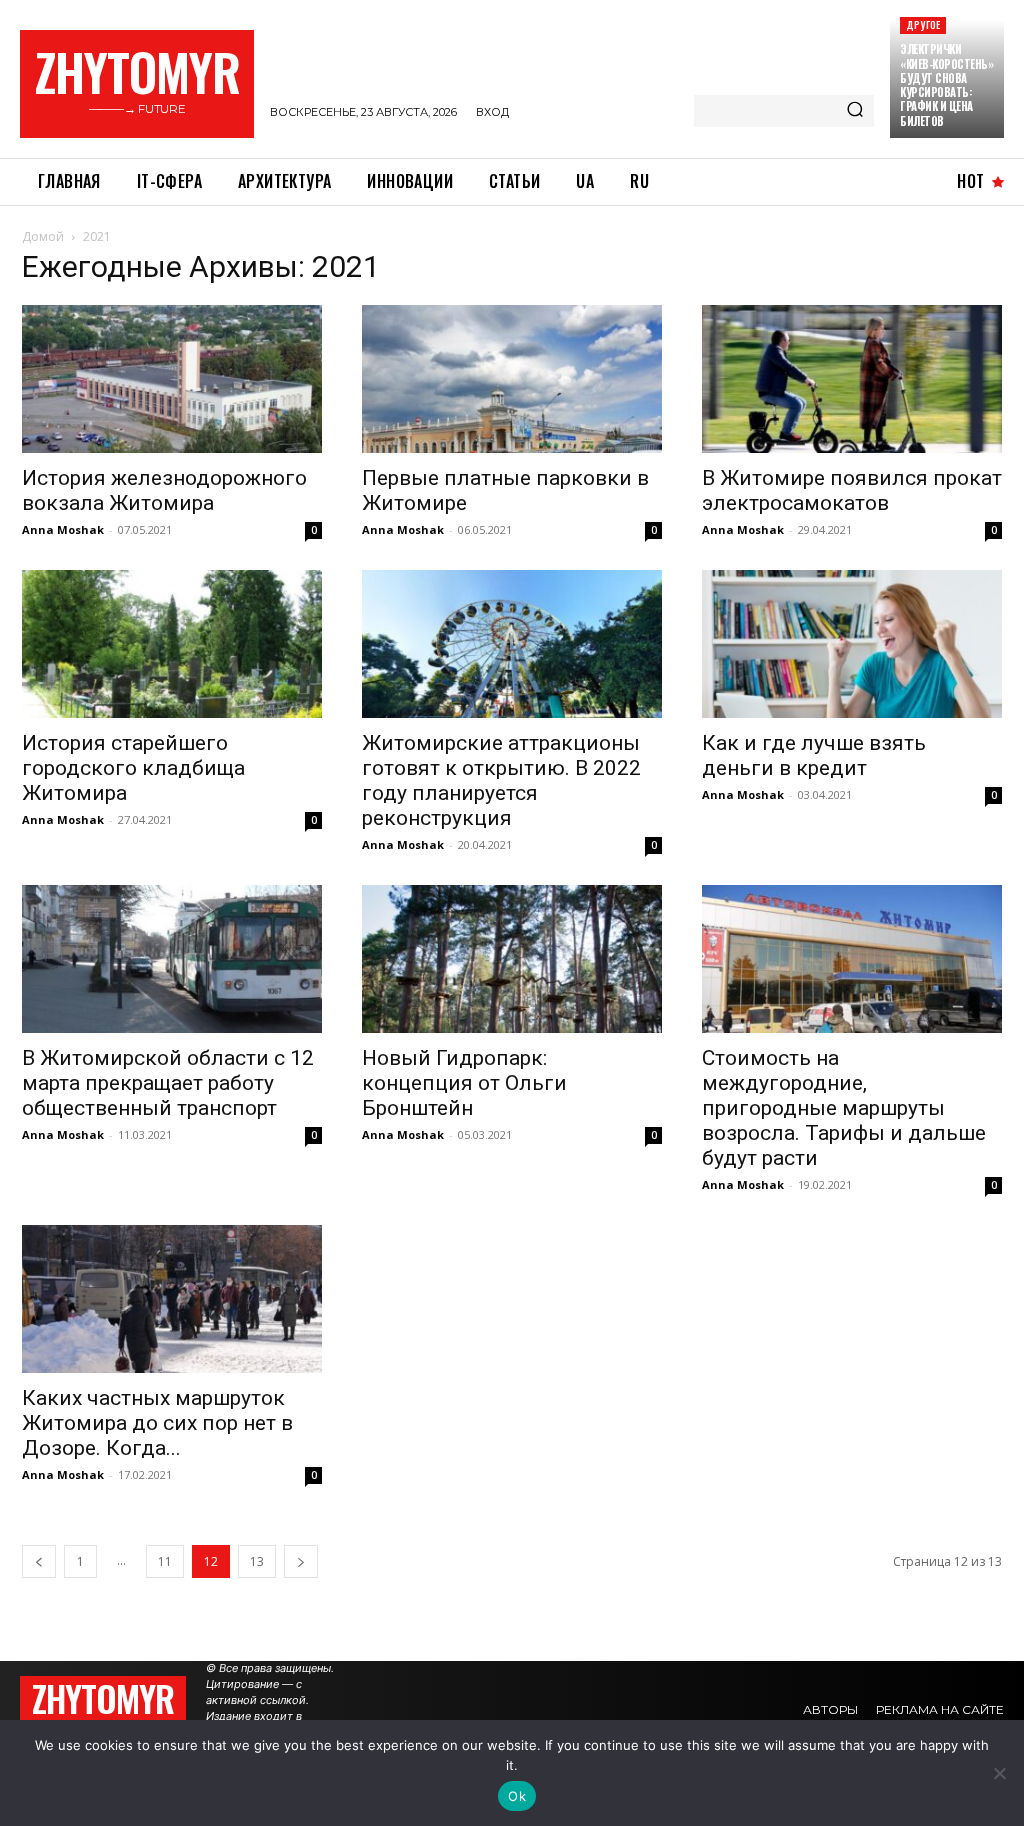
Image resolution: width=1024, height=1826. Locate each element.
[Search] (855, 111)
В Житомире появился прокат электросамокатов (852, 490)
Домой (43, 236)
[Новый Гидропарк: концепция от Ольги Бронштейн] (512, 959)
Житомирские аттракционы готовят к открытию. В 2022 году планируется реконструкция (501, 780)
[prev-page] (39, 1561)
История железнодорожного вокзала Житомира (164, 490)
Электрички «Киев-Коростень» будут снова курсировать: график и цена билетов (946, 84)
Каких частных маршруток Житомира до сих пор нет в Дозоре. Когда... (157, 1423)
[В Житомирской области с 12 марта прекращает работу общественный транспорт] (172, 959)
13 (257, 1561)
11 (165, 1561)
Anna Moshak (63, 529)
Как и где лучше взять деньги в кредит (814, 755)
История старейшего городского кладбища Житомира (133, 768)
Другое (923, 24)
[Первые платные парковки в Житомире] (512, 379)
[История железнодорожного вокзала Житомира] (172, 379)
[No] (999, 1773)
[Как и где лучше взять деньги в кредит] (852, 644)
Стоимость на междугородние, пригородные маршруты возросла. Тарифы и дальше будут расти (844, 1108)
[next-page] (301, 1561)
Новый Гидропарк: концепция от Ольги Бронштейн (464, 1083)
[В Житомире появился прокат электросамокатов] (852, 379)
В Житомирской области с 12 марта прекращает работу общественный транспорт (168, 1083)
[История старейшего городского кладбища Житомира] (172, 644)
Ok (517, 1796)
